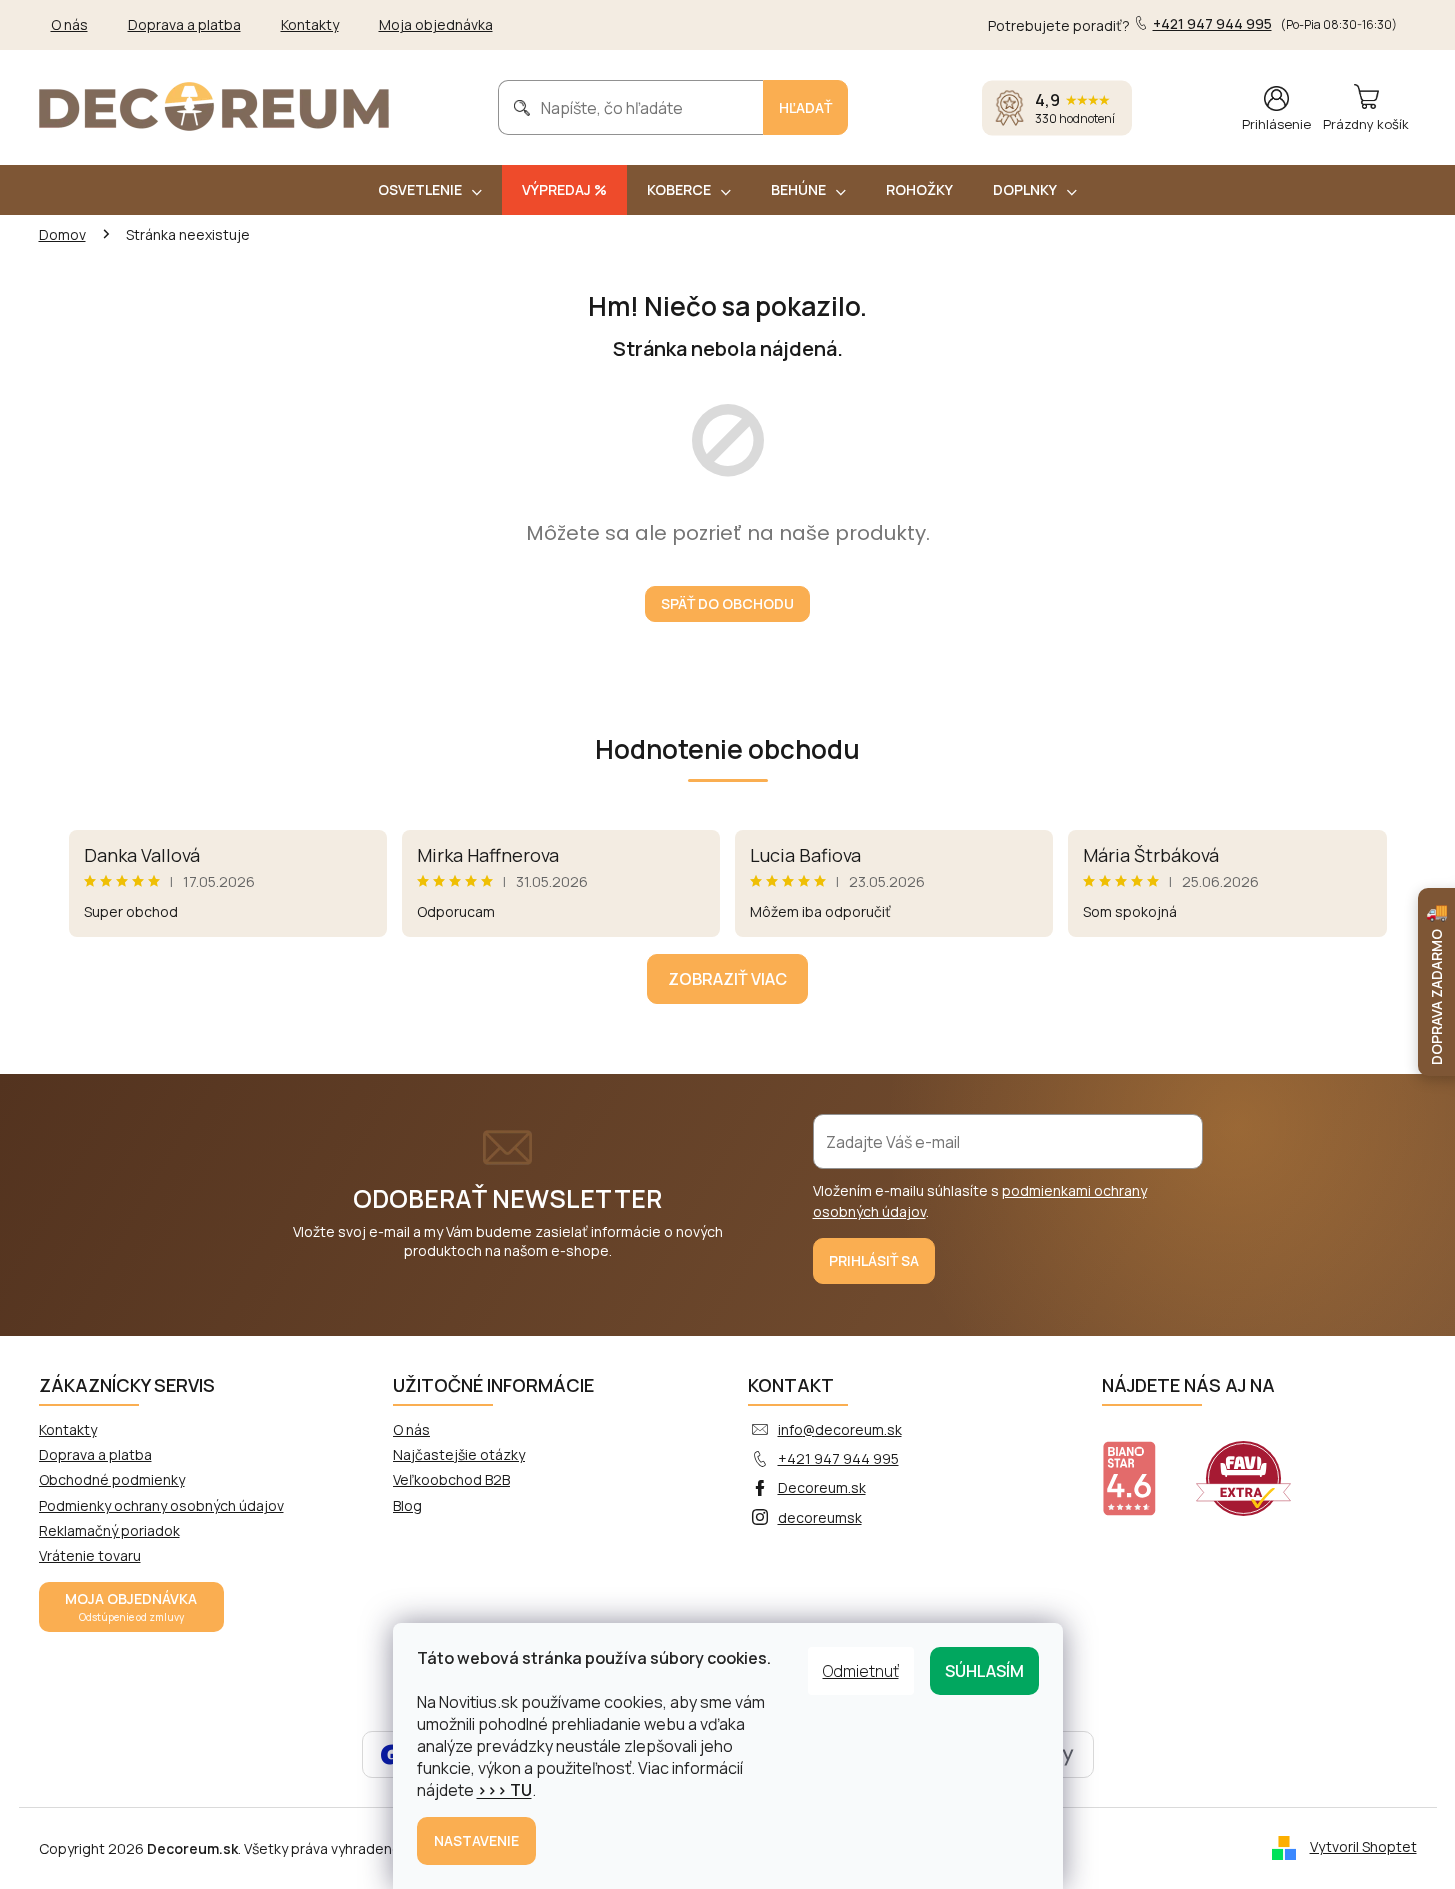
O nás (69, 24)
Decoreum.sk (822, 1487)
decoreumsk (820, 1517)
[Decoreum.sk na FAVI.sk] (1256, 1466)
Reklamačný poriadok (109, 1530)
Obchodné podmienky (112, 1479)
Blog (407, 1505)
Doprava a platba (184, 24)
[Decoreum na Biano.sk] (1141, 1466)
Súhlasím (984, 1671)
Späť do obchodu (727, 603)
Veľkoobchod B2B (451, 1479)
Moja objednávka (436, 24)
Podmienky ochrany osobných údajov (161, 1505)
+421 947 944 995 (838, 1458)
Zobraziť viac (727, 979)
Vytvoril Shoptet (1363, 1846)
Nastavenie (476, 1840)
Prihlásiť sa (874, 1260)
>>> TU (504, 1790)
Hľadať (805, 107)
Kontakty (310, 24)
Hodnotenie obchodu (727, 749)
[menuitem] (430, 190)
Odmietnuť (861, 1671)
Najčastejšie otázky (459, 1454)
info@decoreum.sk (840, 1429)
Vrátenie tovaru (90, 1555)
